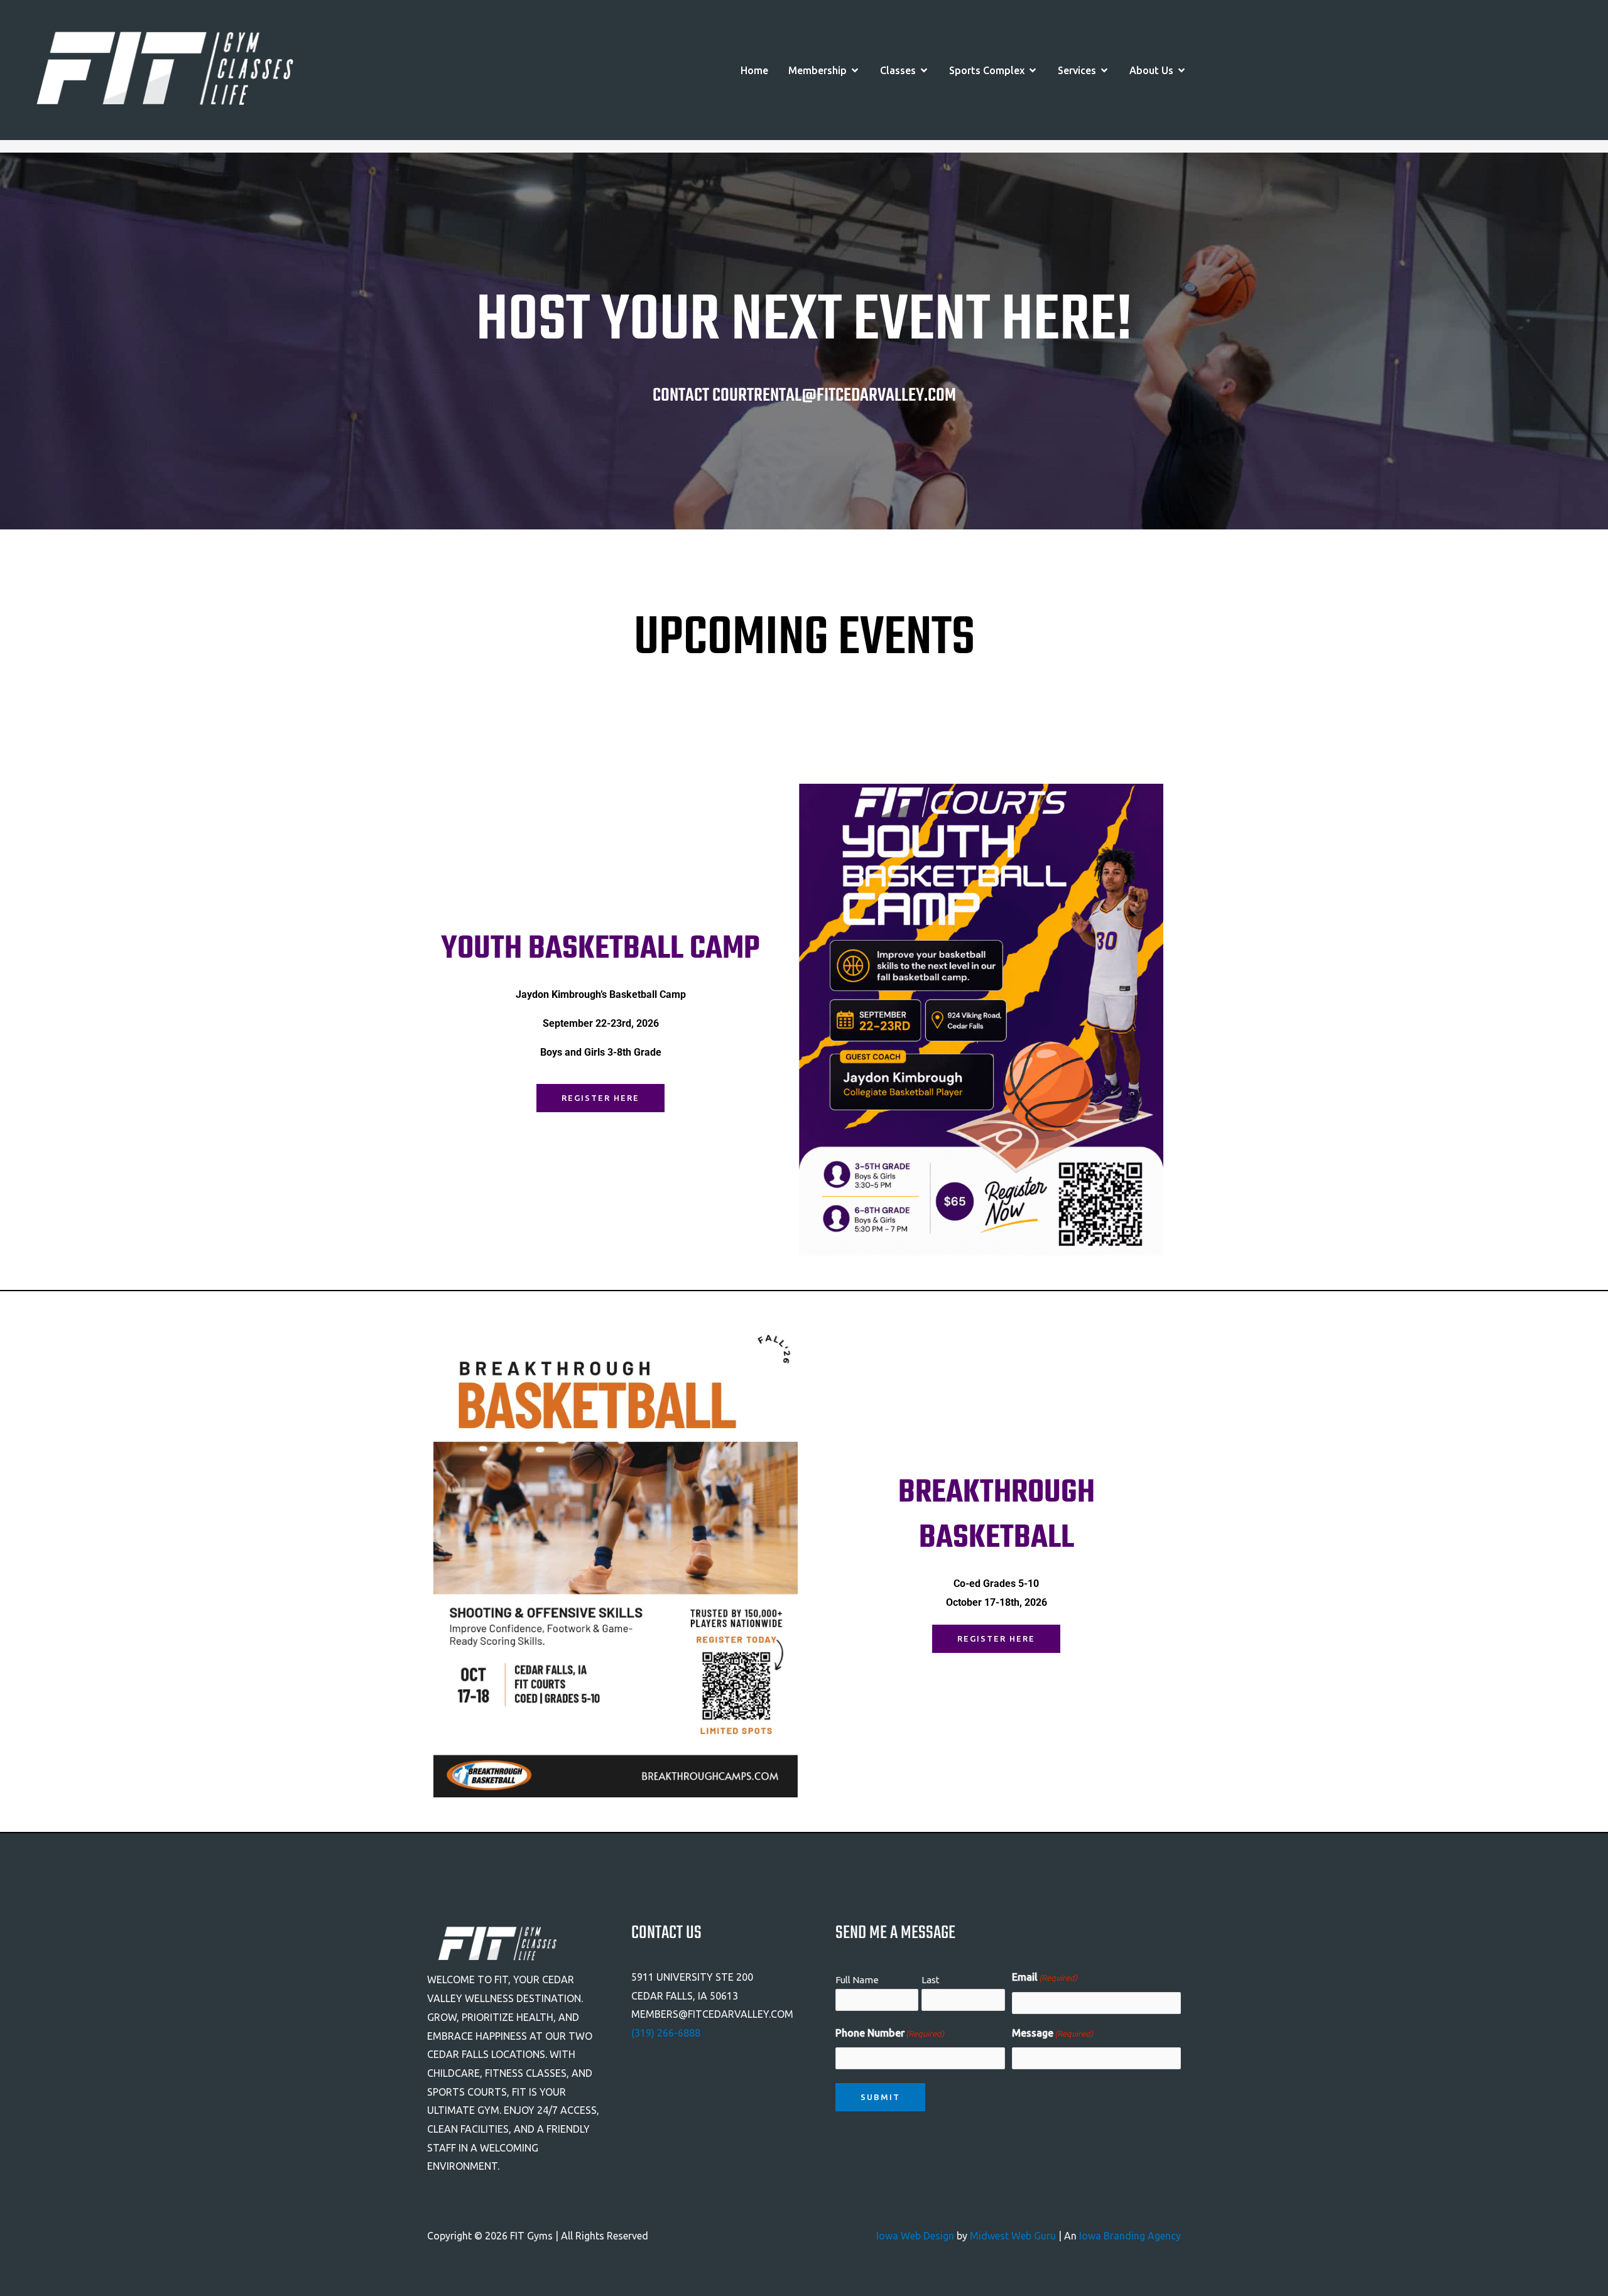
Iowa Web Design (915, 2236)
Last (931, 1980)
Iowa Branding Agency (1130, 2236)
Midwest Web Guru (1013, 2236)
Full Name (857, 1980)
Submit (880, 2097)
